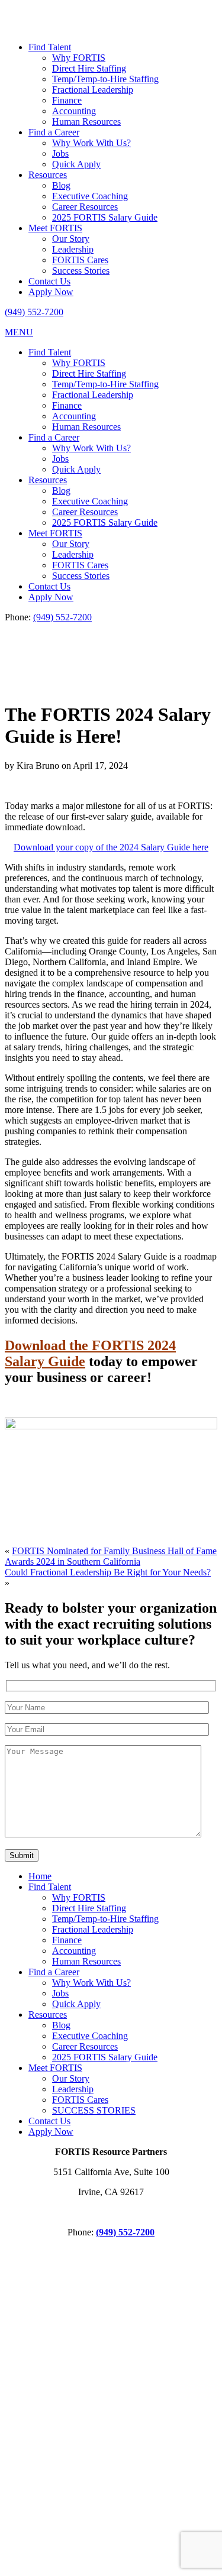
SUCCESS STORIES (94, 2110)
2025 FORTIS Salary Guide (105, 217)
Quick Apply (76, 164)
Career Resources (85, 207)
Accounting (74, 111)
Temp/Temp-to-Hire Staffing (105, 79)
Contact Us (49, 281)
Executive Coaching (90, 196)
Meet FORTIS (55, 228)
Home (40, 1876)
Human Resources (86, 122)
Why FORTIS (79, 58)
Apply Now (51, 292)
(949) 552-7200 (34, 312)
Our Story (71, 239)
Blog (61, 185)
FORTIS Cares (80, 260)
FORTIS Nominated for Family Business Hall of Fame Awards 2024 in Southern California (111, 1556)
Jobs (60, 153)
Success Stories (81, 271)
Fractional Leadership (93, 90)
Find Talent (50, 47)
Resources (48, 175)
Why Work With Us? (91, 143)
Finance (67, 100)
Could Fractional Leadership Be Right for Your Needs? (108, 1572)
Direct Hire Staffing (89, 68)
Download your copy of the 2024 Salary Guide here (111, 847)
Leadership (73, 249)
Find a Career (54, 132)
